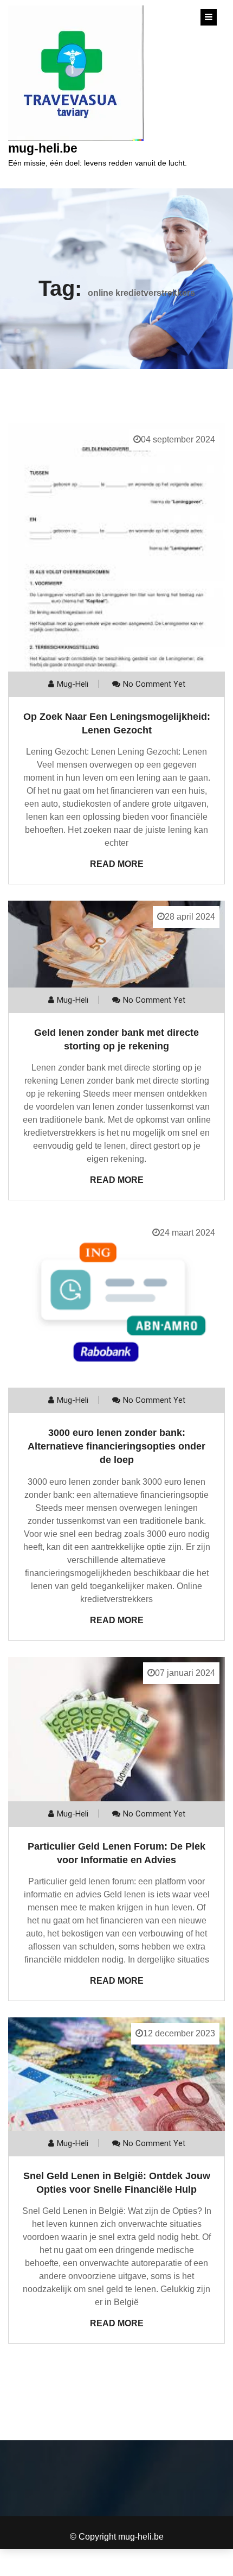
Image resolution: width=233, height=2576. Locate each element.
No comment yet (154, 684)
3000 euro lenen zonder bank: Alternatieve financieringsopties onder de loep (116, 1446)
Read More (117, 864)
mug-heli (73, 684)
